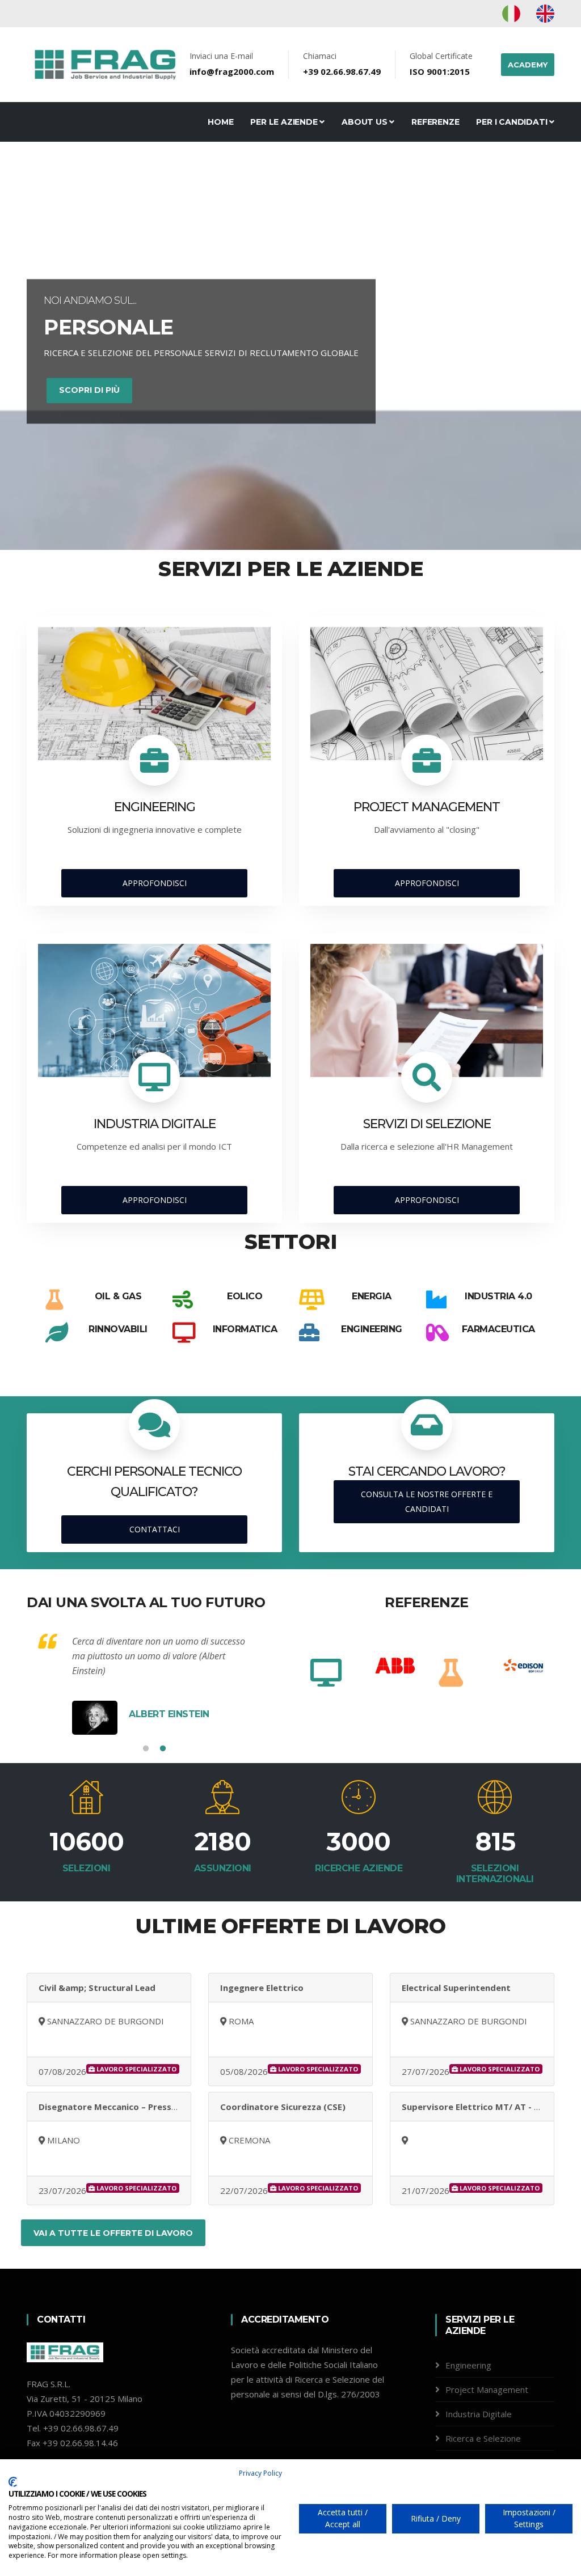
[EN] (545, 13)
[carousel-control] (28, 351)
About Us (365, 122)
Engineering (468, 2365)
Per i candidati (513, 122)
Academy (528, 65)
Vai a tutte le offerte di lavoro (113, 2233)
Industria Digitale (479, 2414)
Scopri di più (89, 392)
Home (220, 122)
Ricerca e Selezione (483, 2438)
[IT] (512, 13)
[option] (336, 1666)
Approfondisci (155, 883)
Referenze (435, 122)
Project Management (487, 2389)
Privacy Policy (260, 2473)
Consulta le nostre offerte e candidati (427, 1501)
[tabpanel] (154, 1684)
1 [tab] (146, 1749)
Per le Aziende (285, 122)
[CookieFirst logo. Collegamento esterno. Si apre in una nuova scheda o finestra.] (13, 2482)
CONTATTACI (155, 1529)
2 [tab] (163, 1749)
